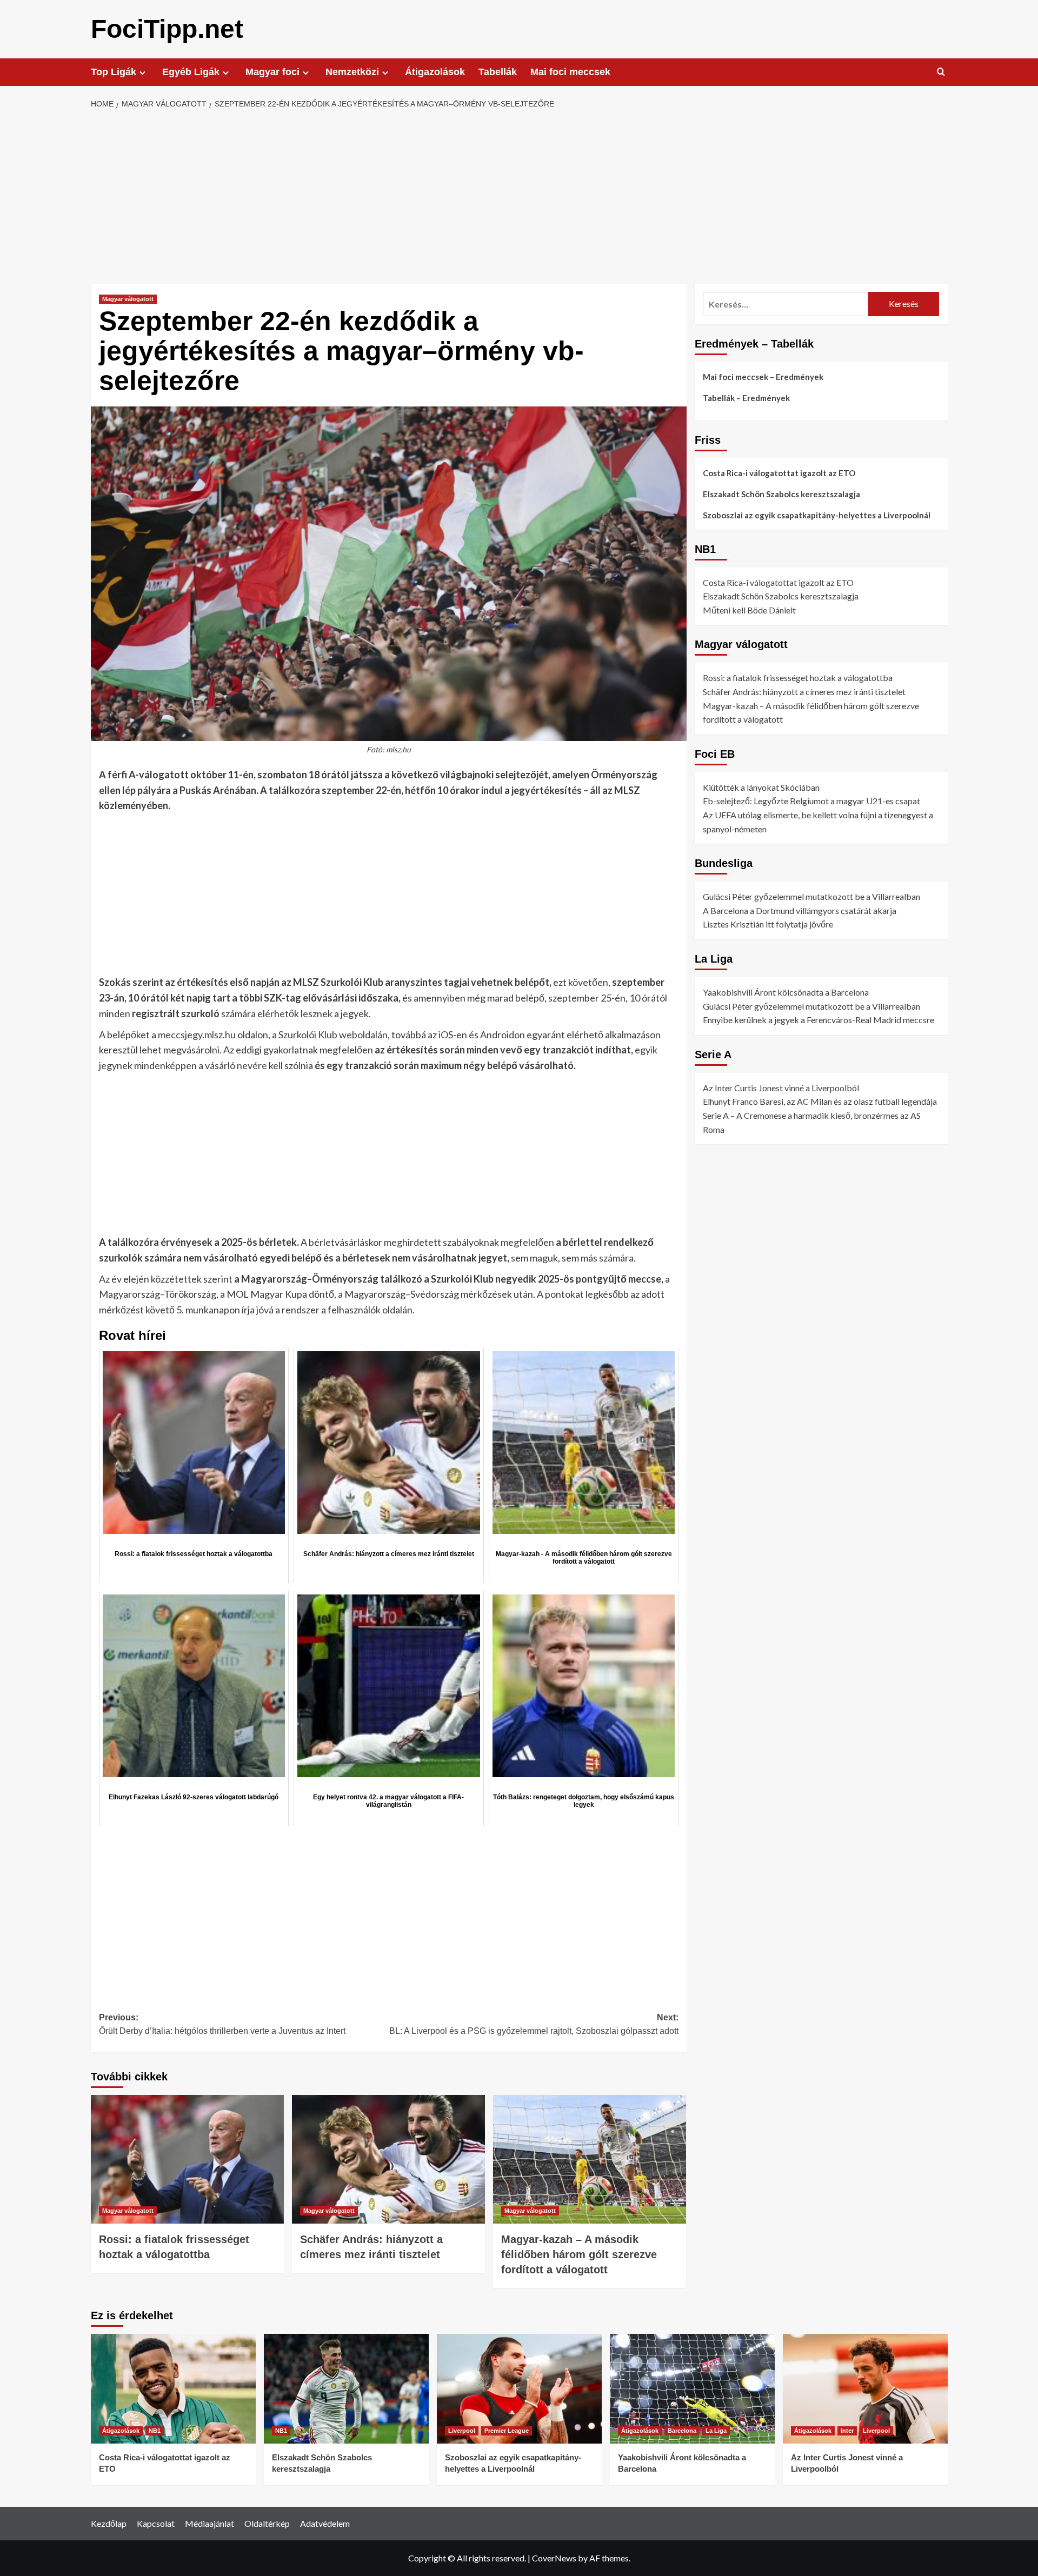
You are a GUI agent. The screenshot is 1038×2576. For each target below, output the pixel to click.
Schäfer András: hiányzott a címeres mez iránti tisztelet (804, 692)
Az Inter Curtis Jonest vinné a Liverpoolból (781, 1088)
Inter (847, 2431)
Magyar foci (272, 72)
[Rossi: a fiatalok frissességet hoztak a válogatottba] (187, 2159)
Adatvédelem (325, 2523)
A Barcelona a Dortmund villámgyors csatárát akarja (800, 910)
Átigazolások (435, 72)
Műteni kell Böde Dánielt (749, 610)
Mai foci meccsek (570, 72)
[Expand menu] (142, 73)
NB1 (155, 2431)
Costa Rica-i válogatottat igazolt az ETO (779, 473)
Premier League (507, 2431)
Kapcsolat (156, 2523)
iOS (446, 1035)
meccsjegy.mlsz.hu (197, 1035)
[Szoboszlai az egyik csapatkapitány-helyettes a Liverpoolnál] (519, 2389)
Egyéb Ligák (191, 72)
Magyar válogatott (128, 299)
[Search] (941, 72)
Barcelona (682, 2431)
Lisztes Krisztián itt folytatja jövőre (768, 924)
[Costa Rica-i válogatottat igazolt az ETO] (173, 2389)
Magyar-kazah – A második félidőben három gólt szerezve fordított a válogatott (579, 2254)
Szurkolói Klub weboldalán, (334, 1035)
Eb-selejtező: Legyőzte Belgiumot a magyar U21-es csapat (811, 801)
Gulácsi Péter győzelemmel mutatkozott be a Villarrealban (811, 896)
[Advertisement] (519, 197)
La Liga (716, 2431)
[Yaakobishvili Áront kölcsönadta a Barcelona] (692, 2389)
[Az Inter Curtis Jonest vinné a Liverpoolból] (865, 2389)
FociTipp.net (167, 29)
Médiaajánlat (209, 2523)
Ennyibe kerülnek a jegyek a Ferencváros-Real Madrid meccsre (819, 1020)
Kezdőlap (109, 2523)
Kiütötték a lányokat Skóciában (761, 787)
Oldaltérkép (267, 2523)
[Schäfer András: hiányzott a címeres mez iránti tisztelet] (388, 2159)
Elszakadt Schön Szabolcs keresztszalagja (781, 494)
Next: (534, 2024)
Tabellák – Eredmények (746, 398)
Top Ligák (114, 72)
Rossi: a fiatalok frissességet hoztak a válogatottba (798, 678)
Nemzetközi (352, 72)
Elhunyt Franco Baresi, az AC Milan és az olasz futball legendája (820, 1101)
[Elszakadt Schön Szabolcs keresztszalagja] (346, 2389)
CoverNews (554, 2558)
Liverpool (462, 2431)
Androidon (503, 1035)
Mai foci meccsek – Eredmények (763, 377)
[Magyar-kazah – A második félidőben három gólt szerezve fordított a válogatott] (590, 2159)
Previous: (222, 2024)
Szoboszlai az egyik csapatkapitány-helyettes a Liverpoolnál (817, 515)
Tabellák (498, 72)
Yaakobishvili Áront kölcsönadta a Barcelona (786, 992)
